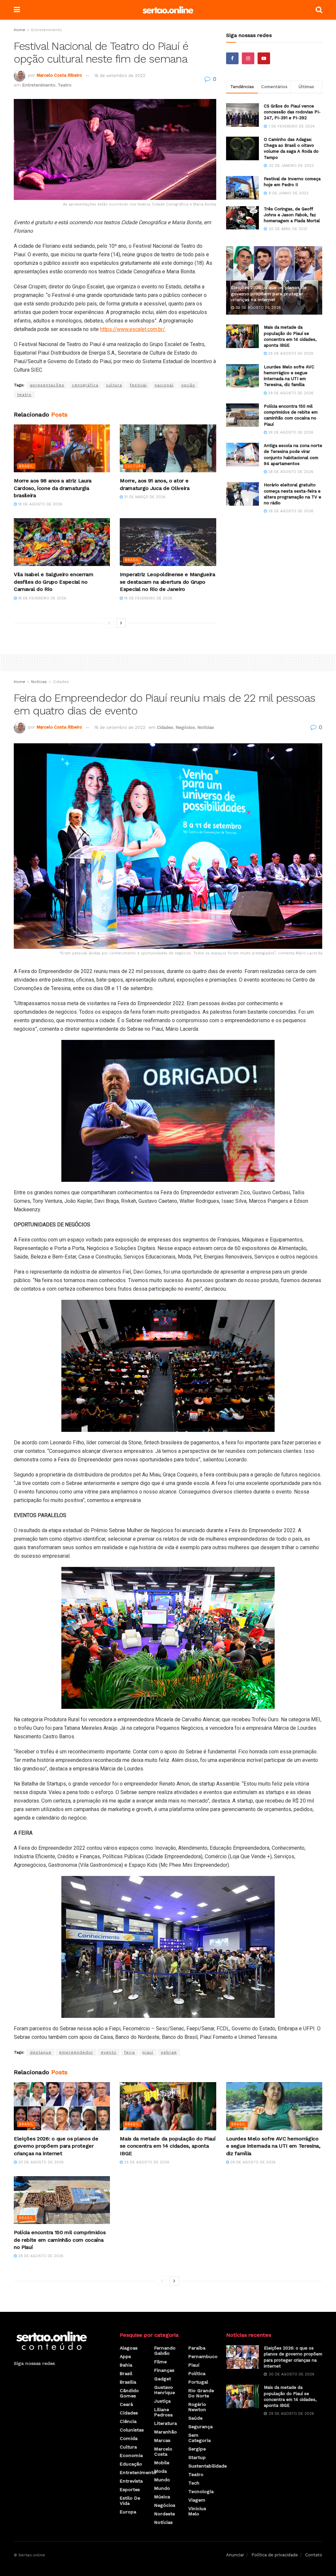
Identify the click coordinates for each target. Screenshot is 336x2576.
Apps (125, 2356)
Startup (197, 2457)
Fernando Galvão (165, 2351)
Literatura (166, 2423)
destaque (41, 2052)
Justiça (162, 2401)
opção (188, 385)
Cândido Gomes (129, 2393)
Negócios (185, 727)
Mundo (162, 2480)
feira (129, 2052)
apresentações (47, 385)
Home (20, 30)
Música (162, 2497)
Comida (129, 2438)
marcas (162, 2440)
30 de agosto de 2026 (257, 308)
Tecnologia (201, 2491)
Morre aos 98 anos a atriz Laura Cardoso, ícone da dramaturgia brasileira (53, 488)
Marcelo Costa (163, 2451)
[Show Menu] (17, 10)
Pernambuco (203, 2356)
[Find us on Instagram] (248, 58)
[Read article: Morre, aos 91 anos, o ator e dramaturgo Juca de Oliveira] (168, 449)
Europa (128, 2512)
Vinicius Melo (197, 2511)
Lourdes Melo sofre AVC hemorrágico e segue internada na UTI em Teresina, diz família (273, 2146)
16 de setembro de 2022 (120, 76)
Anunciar (235, 2555)
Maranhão (166, 2432)
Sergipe (197, 2449)
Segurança (200, 2427)
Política (197, 2373)
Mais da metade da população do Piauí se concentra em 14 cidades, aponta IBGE (168, 2146)
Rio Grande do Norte (201, 2393)
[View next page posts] (121, 623)
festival (138, 385)
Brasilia (128, 2382)
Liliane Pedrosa (163, 2412)
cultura (114, 385)
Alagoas (129, 2348)
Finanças (164, 2370)
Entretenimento (47, 30)
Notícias (39, 682)
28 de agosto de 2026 (290, 432)
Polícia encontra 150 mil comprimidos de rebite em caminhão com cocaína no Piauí (60, 2240)
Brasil (26, 466)
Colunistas (132, 2430)
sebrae (169, 2052)
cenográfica (85, 385)
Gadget (163, 2379)
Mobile (162, 2463)
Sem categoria (199, 2438)
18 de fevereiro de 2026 (42, 598)
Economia (131, 2455)
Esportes (130, 2489)
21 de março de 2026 (144, 497)
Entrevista (131, 2481)
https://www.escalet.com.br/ (133, 329)
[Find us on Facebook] (232, 58)
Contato (314, 2555)
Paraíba (197, 2348)
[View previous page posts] (109, 623)
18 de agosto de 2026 (40, 504)
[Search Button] (319, 10)
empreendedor (76, 2052)
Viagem (197, 2500)
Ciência (128, 2421)
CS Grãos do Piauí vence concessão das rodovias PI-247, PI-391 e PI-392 (292, 112)
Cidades (61, 682)
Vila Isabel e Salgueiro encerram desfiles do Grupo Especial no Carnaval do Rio (54, 582)
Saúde (195, 2418)
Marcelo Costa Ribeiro (59, 76)
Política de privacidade (275, 2555)
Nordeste (165, 2514)
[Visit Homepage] (168, 10)
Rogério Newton (197, 2407)
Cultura (134, 466)
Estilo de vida (130, 2501)
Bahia (126, 2365)
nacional (164, 385)
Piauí (194, 2365)
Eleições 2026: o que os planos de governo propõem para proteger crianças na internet (269, 293)
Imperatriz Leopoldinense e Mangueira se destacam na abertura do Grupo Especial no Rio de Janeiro (167, 582)
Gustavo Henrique (165, 2390)
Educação (131, 2464)
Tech (194, 2483)
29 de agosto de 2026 (290, 353)
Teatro (65, 85)
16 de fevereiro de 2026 (147, 598)
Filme (160, 2362)
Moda (160, 2471)
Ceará (126, 2404)
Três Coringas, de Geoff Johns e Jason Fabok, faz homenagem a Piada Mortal (292, 215)
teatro (24, 395)
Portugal (198, 2382)
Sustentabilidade (208, 2466)
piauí (148, 2052)
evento (109, 2052)
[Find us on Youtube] (264, 58)
